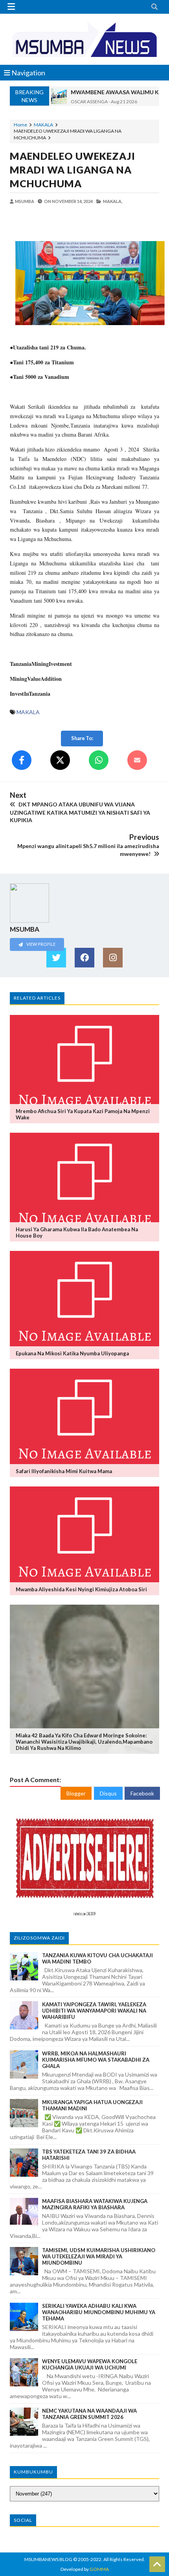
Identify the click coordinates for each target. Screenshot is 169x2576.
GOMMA (99, 2569)
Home (20, 125)
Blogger (76, 1793)
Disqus (108, 1793)
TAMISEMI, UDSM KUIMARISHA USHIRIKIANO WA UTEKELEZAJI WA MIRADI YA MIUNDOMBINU (99, 2256)
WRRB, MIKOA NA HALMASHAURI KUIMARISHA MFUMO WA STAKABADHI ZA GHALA (96, 2060)
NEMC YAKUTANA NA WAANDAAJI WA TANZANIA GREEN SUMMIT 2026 (89, 2414)
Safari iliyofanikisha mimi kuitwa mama (64, 1471)
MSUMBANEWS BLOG (48, 2559)
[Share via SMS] (137, 760)
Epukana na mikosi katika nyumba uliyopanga (72, 1353)
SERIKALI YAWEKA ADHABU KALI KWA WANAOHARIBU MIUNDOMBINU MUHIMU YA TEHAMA (99, 2312)
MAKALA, (113, 201)
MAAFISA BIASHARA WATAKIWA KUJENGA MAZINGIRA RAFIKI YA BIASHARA (95, 2204)
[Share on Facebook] (22, 760)
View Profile (40, 944)
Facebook (142, 1793)
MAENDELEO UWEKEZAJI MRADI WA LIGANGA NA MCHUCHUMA (73, 170)
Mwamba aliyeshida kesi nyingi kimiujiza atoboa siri (81, 1589)
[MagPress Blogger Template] (84, 39)
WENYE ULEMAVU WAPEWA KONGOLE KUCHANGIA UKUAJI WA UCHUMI (90, 2364)
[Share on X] (60, 760)
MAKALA (43, 125)
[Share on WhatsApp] (99, 760)
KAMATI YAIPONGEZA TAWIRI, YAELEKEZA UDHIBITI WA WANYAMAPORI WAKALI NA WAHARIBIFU (94, 2011)
